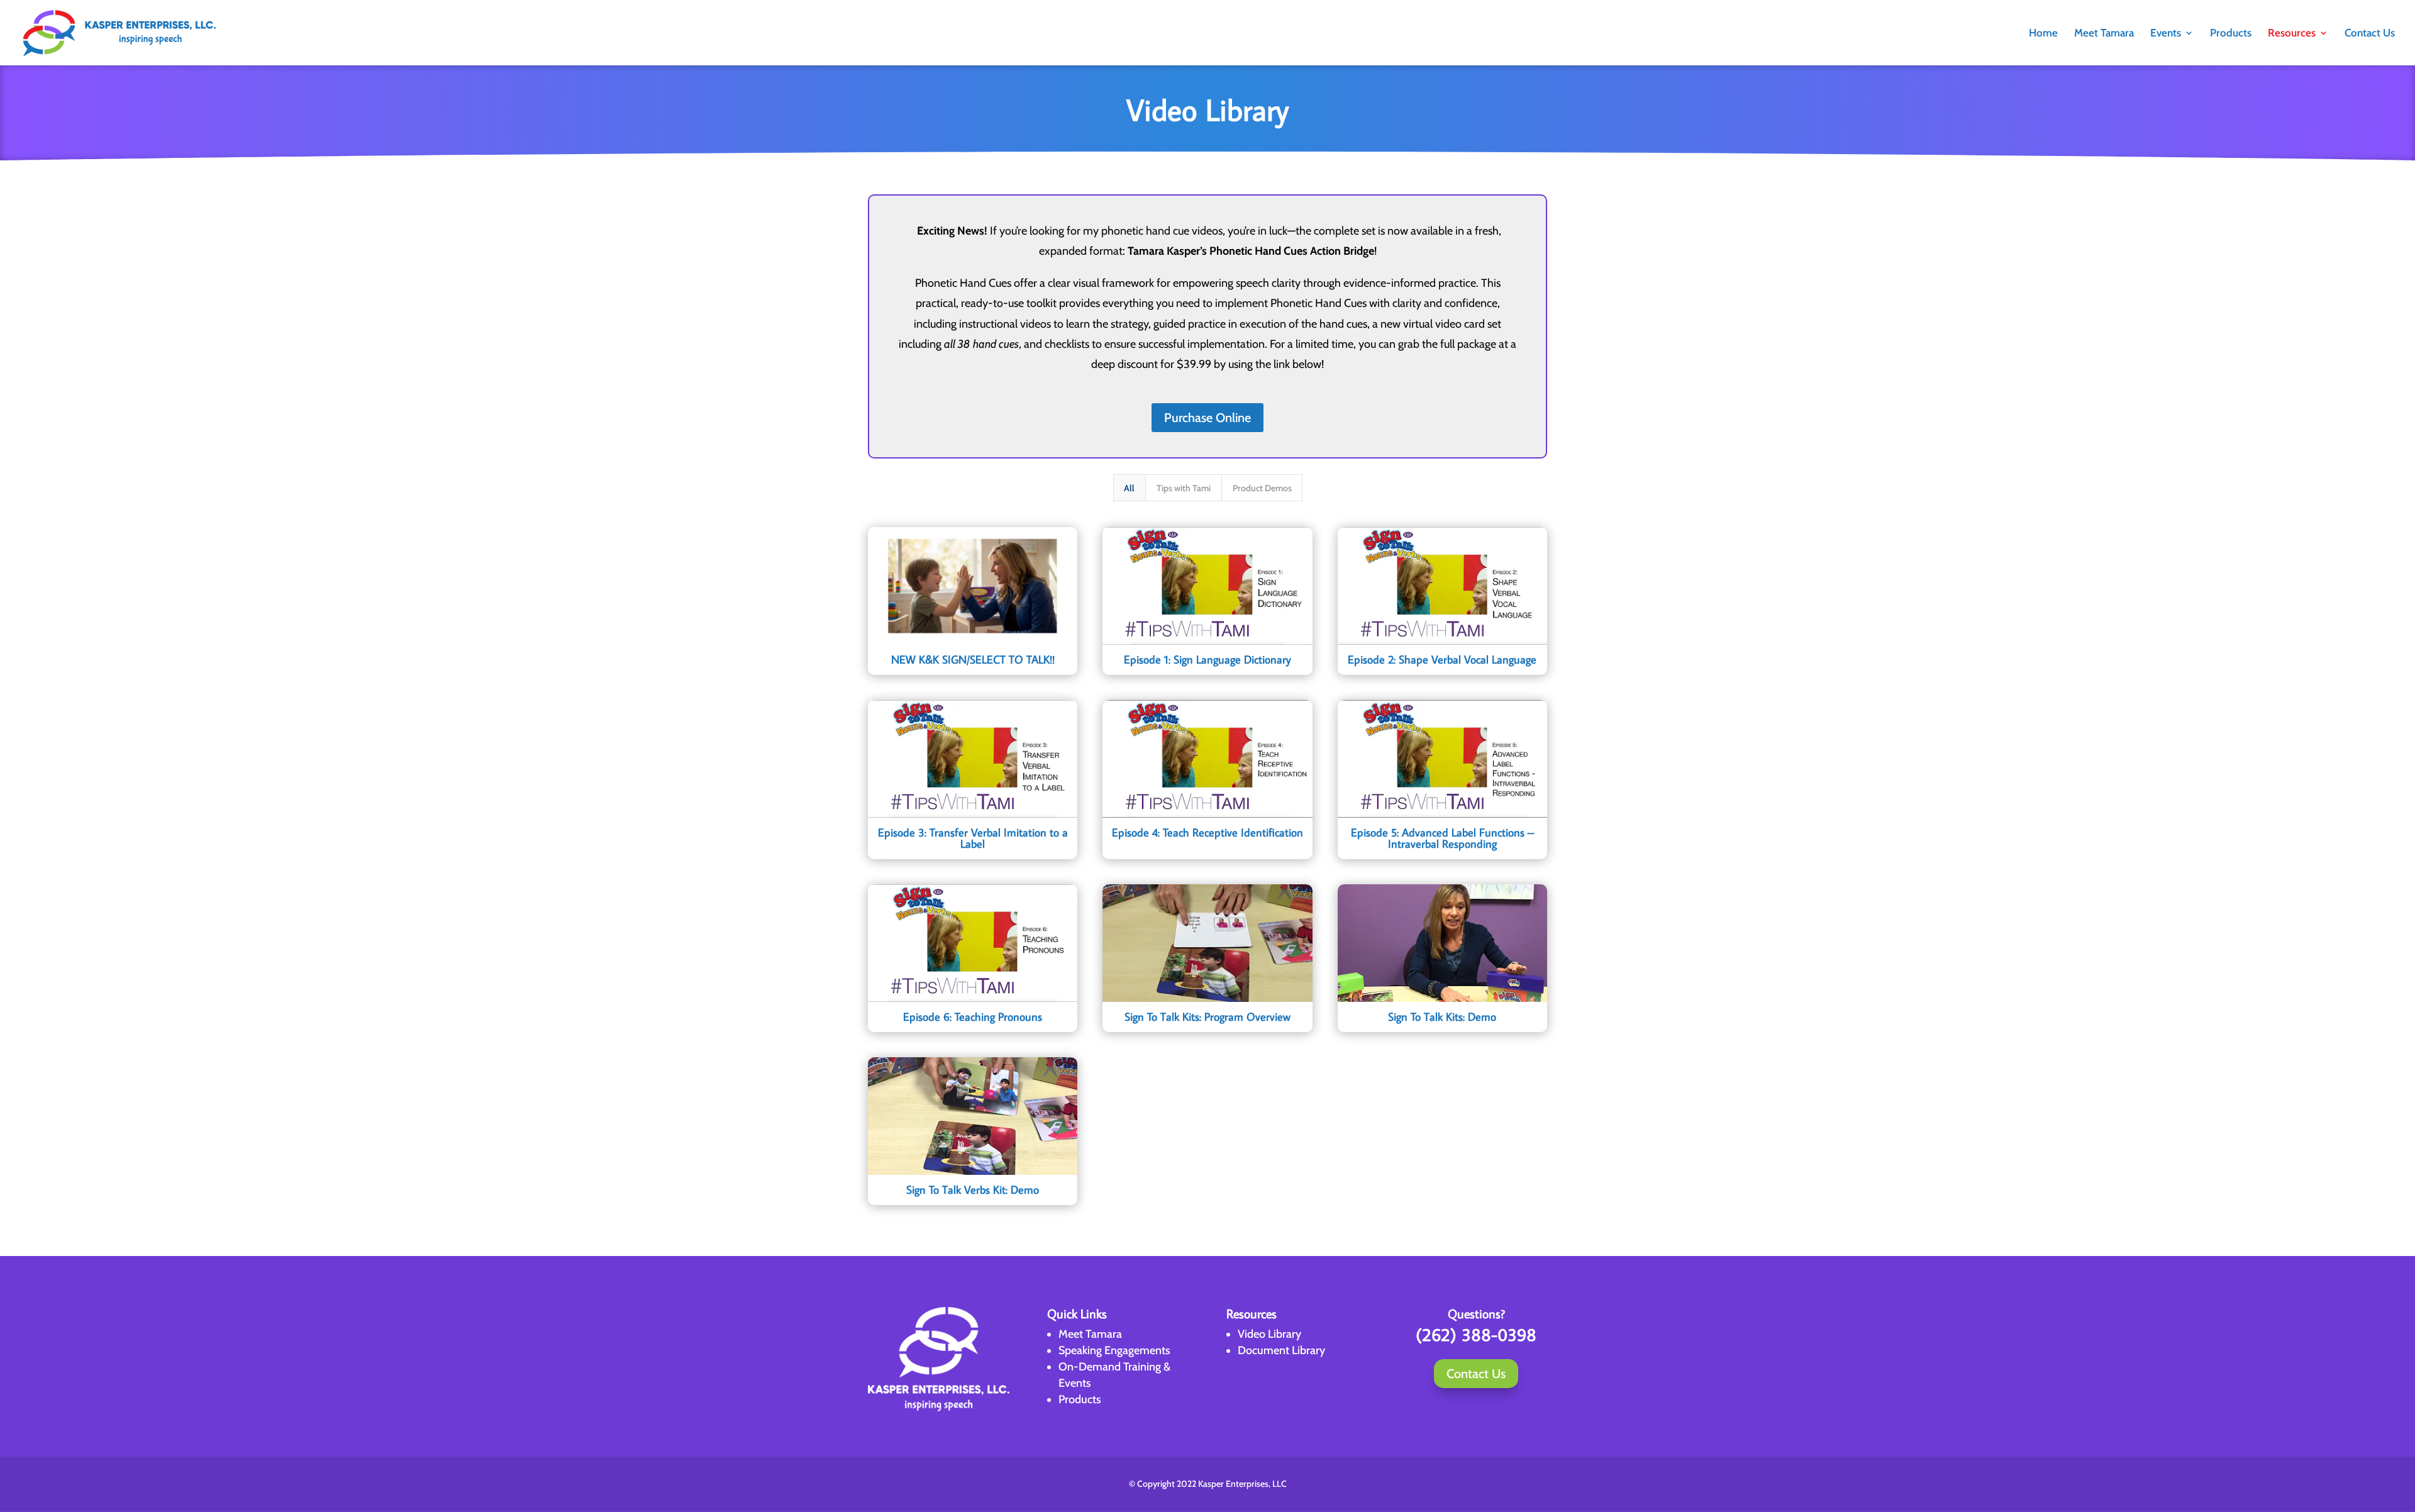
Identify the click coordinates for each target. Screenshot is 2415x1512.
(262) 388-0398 (1476, 1334)
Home (2043, 34)
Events (2166, 34)
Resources (2292, 34)
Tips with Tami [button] (1184, 488)
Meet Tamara (2104, 34)
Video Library (1269, 1334)
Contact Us (2370, 34)
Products (2231, 34)
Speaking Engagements (1114, 1350)
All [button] (1129, 488)
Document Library (1281, 1350)
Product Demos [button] (1262, 488)
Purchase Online (1207, 418)
